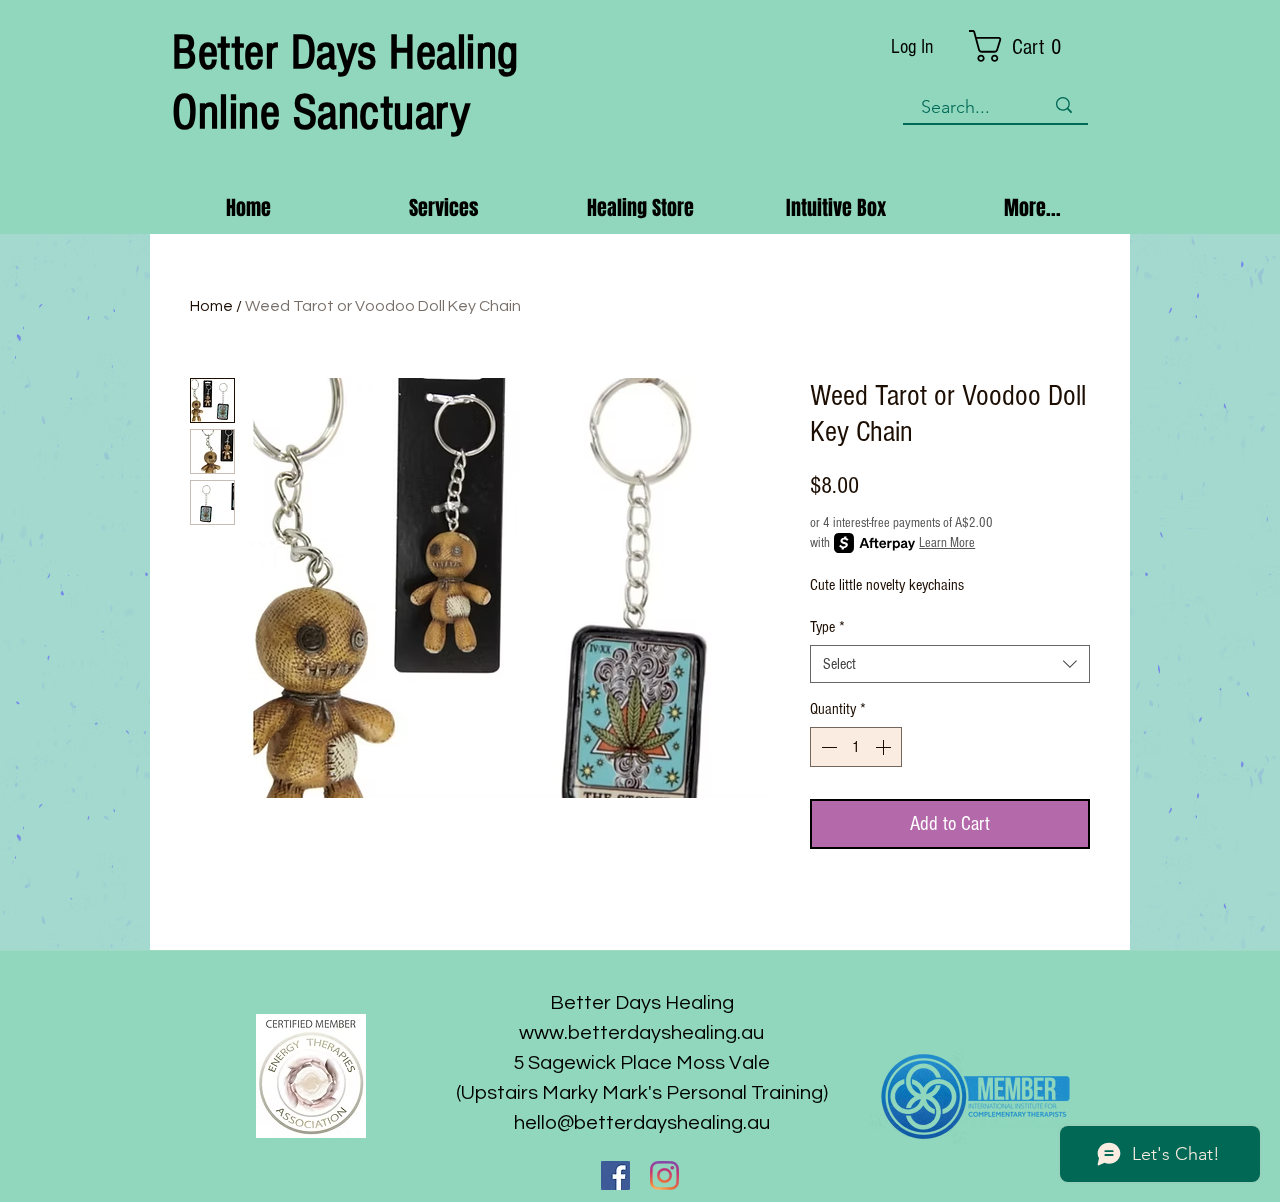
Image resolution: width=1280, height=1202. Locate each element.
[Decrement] (827, 747)
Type (827, 627)
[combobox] (950, 664)
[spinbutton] (856, 747)
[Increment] (885, 747)
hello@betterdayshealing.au (642, 1123)
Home (211, 306)
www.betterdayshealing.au (641, 1033)
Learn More (947, 543)
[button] (1029, 46)
